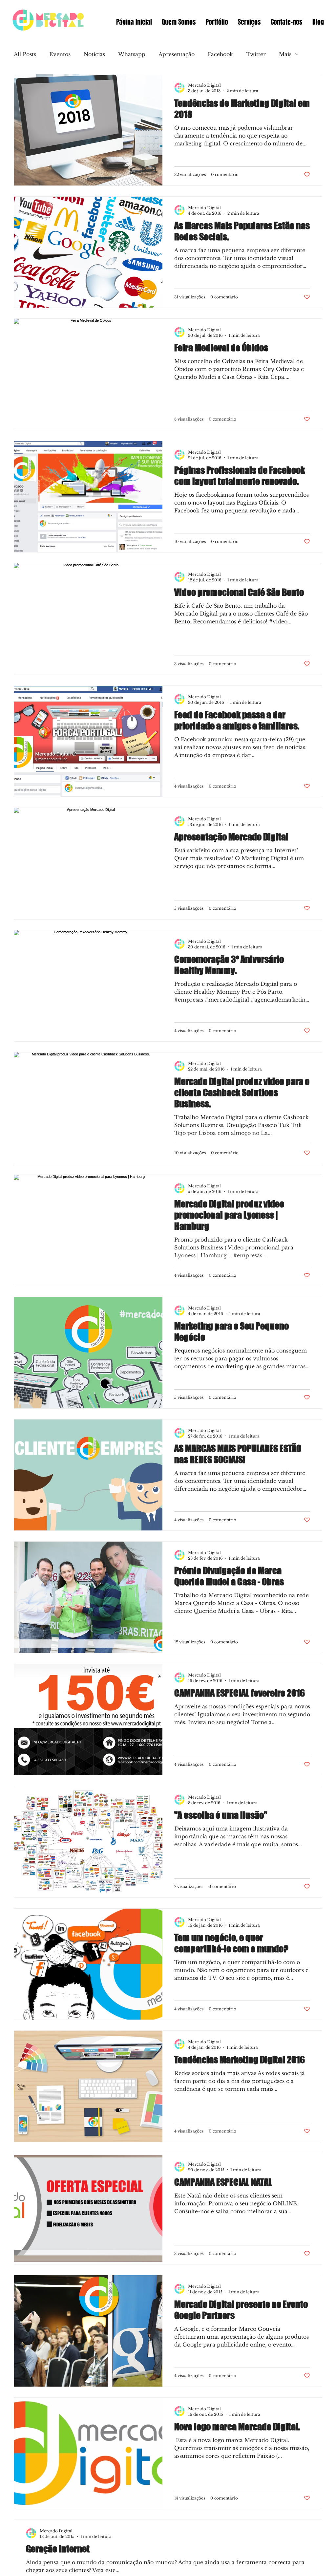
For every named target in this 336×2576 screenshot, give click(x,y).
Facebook (220, 54)
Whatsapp (132, 54)
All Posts (25, 54)
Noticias (94, 54)
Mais (285, 54)
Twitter (256, 54)
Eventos (60, 54)
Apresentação (177, 54)
